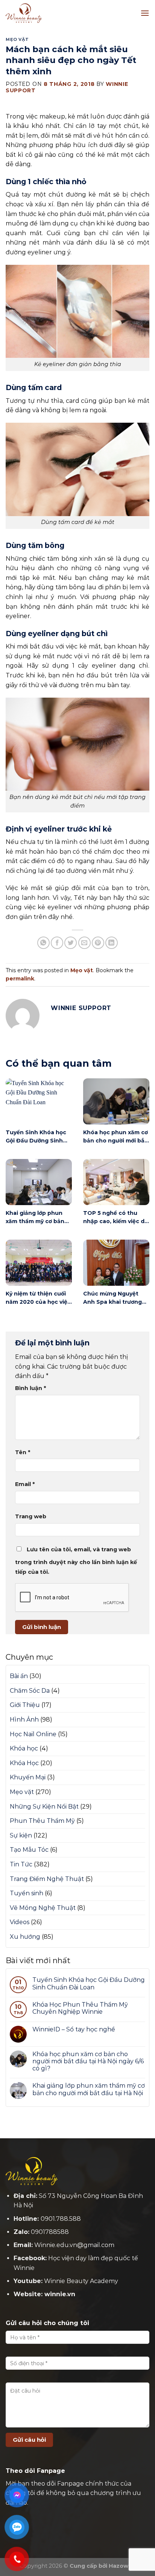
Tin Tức (21, 1864)
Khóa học (24, 1748)
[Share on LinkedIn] (112, 943)
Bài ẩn (19, 1676)
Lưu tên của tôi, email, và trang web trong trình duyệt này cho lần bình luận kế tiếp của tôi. (76, 1561)
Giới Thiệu (25, 1705)
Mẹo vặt (17, 39)
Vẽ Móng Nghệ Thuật (43, 1908)
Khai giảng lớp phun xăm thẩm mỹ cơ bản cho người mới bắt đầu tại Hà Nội (89, 2089)
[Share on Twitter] (71, 943)
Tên (23, 1452)
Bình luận (30, 1388)
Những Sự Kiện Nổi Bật (44, 1807)
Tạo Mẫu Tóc (29, 1850)
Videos (20, 1922)
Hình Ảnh (24, 1720)
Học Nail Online (33, 1734)
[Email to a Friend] (84, 943)
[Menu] (145, 13)
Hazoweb (122, 2566)
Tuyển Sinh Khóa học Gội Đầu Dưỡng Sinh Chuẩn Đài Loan (89, 1983)
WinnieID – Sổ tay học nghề (74, 2029)
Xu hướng (25, 1937)
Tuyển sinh (27, 1893)
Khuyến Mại (28, 1777)
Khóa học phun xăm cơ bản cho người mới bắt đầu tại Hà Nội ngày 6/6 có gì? (88, 2061)
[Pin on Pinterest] (98, 943)
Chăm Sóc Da (30, 1691)
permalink (20, 979)
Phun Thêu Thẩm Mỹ (42, 1821)
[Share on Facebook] (57, 943)
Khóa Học (24, 1763)
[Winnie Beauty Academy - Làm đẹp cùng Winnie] (43, 13)
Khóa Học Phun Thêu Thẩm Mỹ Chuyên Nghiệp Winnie (80, 2008)
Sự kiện (21, 1835)
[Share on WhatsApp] (43, 943)
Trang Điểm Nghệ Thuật (47, 1879)
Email (25, 1484)
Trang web (31, 1516)
